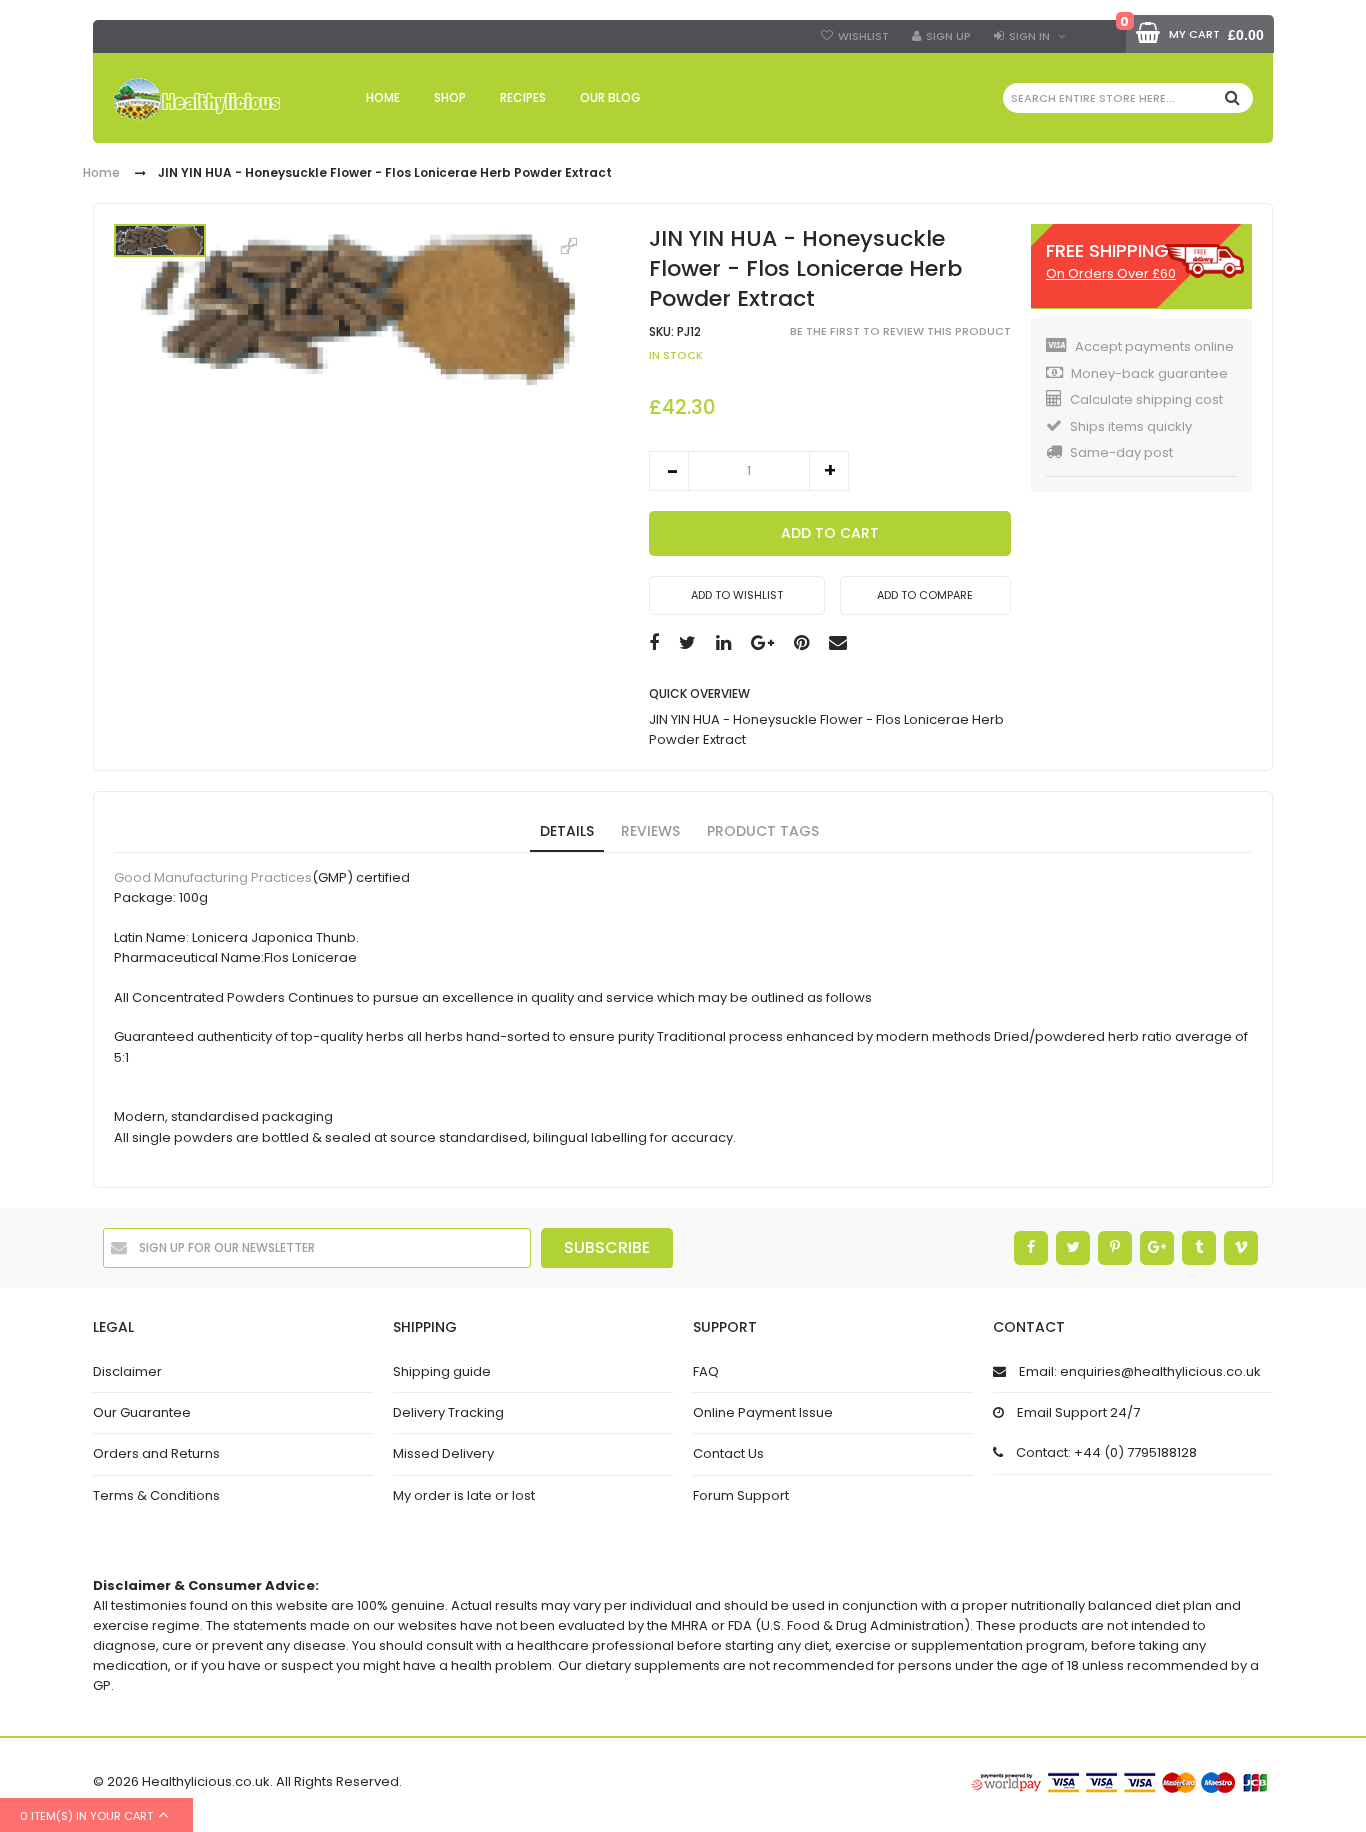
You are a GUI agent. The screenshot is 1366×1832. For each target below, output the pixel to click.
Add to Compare (925, 595)
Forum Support (741, 1495)
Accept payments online (1154, 346)
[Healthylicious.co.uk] (196, 99)
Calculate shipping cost (1146, 399)
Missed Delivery (443, 1453)
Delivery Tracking (448, 1412)
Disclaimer (127, 1371)
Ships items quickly (1131, 426)
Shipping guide (442, 1371)
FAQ (706, 1371)
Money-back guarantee (1149, 373)
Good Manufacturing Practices (213, 877)
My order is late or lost (464, 1495)
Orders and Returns (156, 1453)
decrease (669, 471)
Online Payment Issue (763, 1412)
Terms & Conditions (156, 1495)
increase (829, 471)
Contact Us (728, 1453)
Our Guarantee (142, 1412)
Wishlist (863, 36)
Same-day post (1121, 452)
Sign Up (948, 36)
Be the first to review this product (900, 332)
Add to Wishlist (737, 595)
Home (101, 173)
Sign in (1029, 36)
